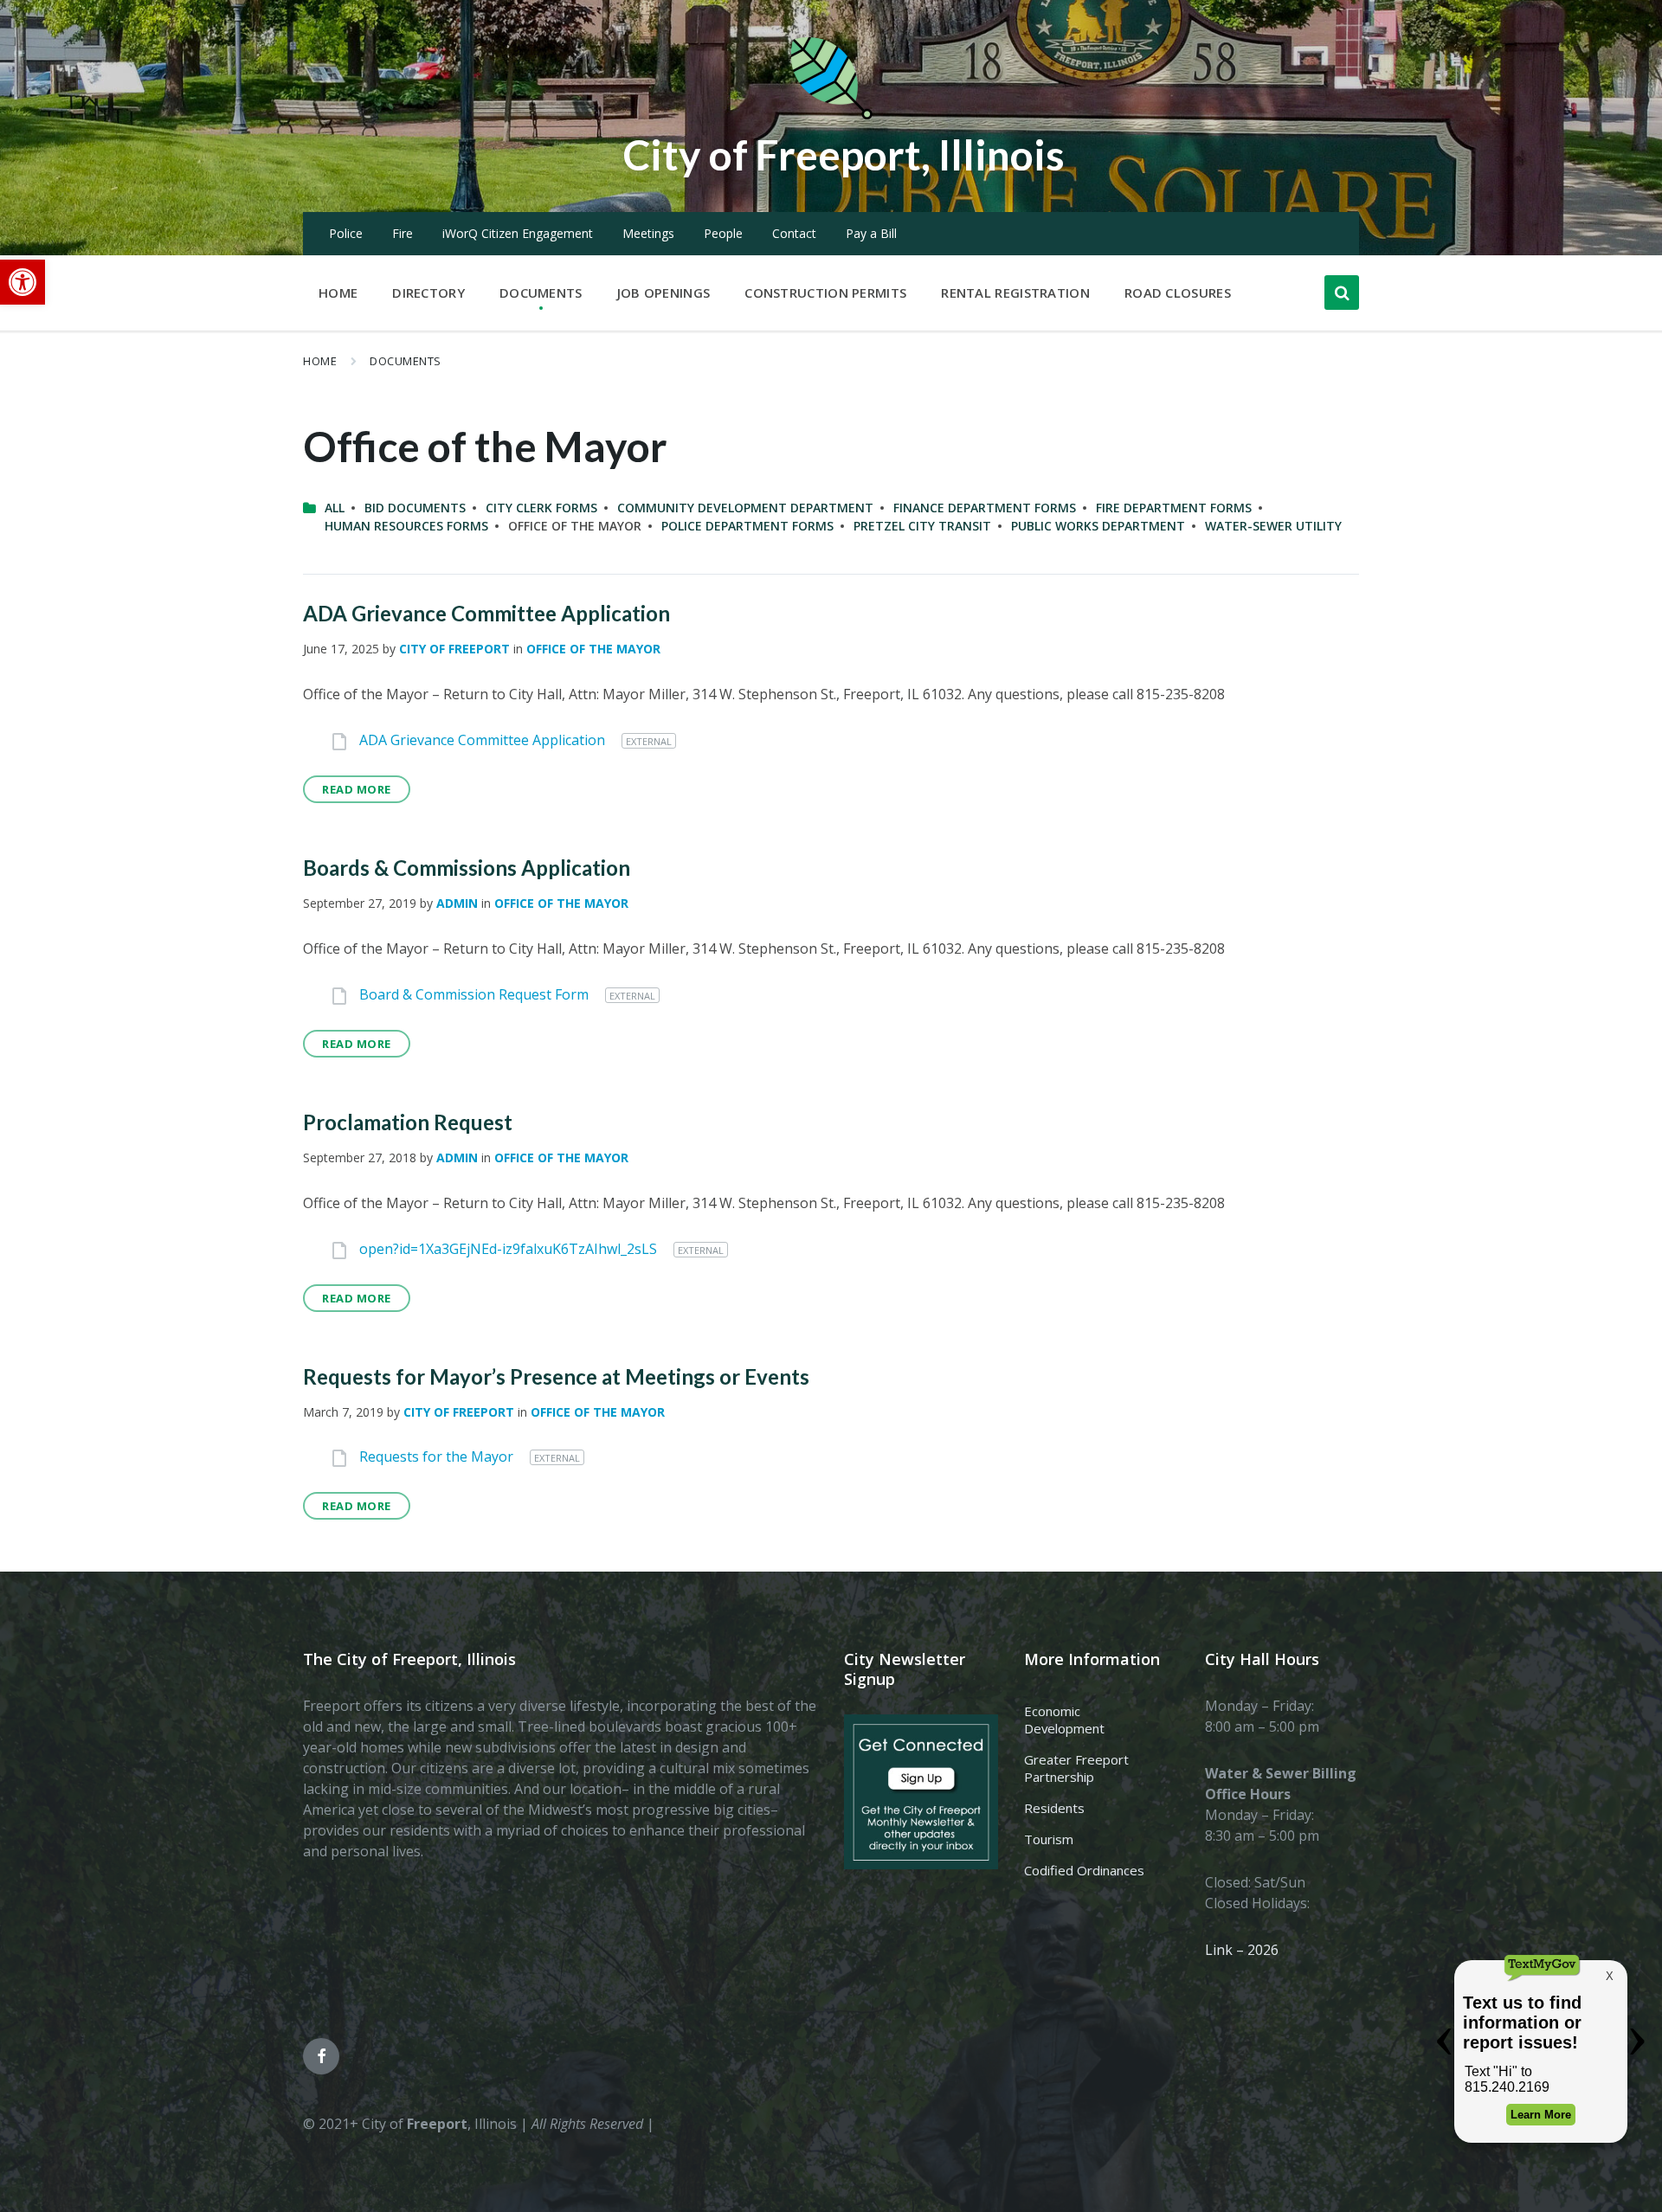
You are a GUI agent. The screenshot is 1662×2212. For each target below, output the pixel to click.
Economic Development (1064, 1720)
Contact (794, 233)
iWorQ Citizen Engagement (518, 233)
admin (457, 903)
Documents (406, 361)
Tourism (1049, 1839)
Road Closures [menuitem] (1178, 293)
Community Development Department (745, 508)
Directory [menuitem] (428, 293)
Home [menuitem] (338, 293)
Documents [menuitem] (541, 293)
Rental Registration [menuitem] (1015, 293)
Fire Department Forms (1174, 508)
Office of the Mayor (593, 649)
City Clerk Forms (541, 508)
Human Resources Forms (406, 526)
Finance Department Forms (985, 508)
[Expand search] (1342, 293)
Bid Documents (415, 508)
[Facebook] (321, 2056)
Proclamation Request (408, 1122)
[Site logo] (831, 116)
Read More (357, 789)
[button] (23, 282)
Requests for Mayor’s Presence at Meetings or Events (556, 1376)
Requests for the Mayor (438, 1456)
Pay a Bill (871, 233)
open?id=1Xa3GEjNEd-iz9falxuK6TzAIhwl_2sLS (510, 1249)
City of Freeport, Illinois (844, 154)
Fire (403, 233)
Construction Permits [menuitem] (825, 293)
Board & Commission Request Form (476, 994)
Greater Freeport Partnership (1076, 1768)
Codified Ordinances (1084, 1870)
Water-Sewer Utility (1273, 526)
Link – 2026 (1242, 1950)
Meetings (648, 233)
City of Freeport (454, 649)
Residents (1054, 1808)
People (723, 233)
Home (320, 361)
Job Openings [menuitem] (664, 293)
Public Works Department (1098, 526)
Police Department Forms (747, 526)
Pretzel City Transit (922, 526)
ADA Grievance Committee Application (486, 613)
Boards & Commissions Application (467, 868)
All (335, 508)
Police (346, 233)
